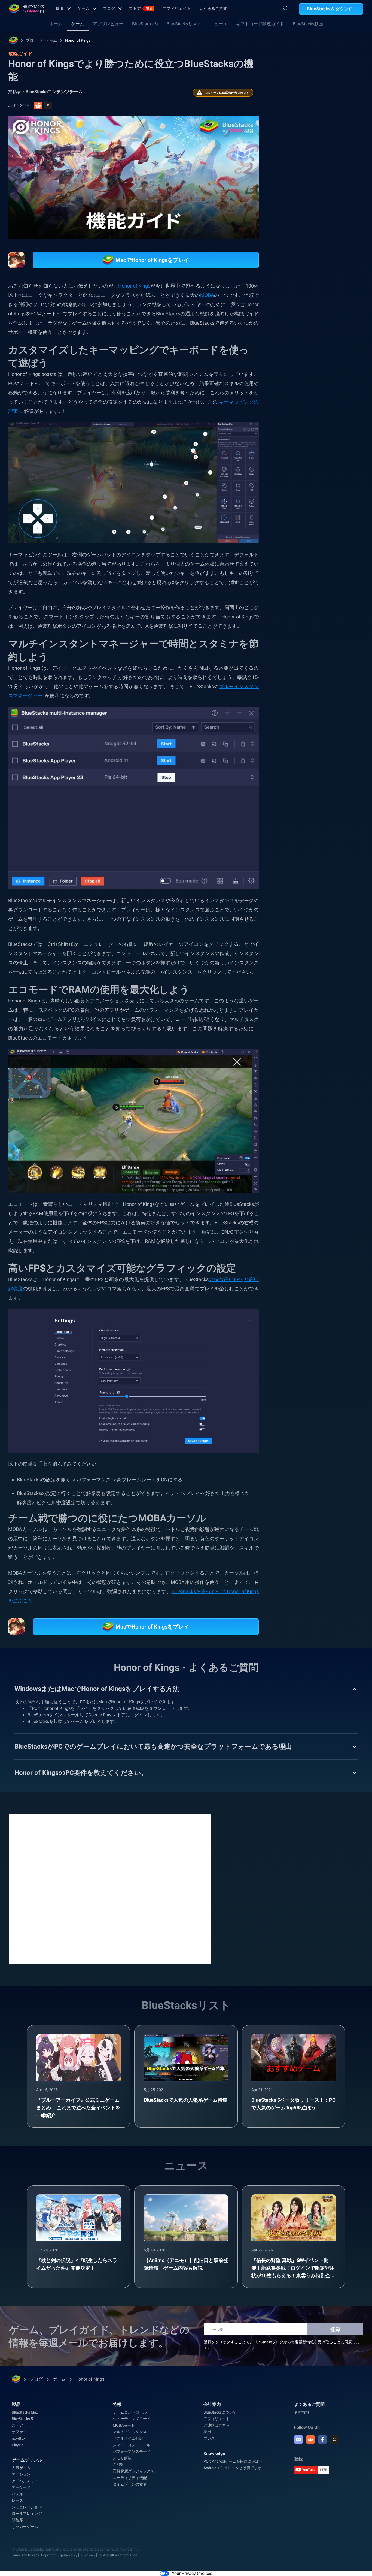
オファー (19, 2430)
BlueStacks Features (304, 651)
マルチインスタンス (130, 2430)
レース (17, 2498)
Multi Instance (321, 638)
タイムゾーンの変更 (130, 2482)
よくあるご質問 (213, 8)
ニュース (219, 24)
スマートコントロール (306, 626)
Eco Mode (341, 651)
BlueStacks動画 (308, 24)
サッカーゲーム (25, 2524)
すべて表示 (328, 575)
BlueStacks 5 (22, 2417)
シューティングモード (132, 2417)
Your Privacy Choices (192, 2571)
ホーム (56, 24)
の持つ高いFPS (226, 1280)
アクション (21, 2472)
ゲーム (83, 8)
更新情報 (302, 2410)
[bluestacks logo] (26, 9)
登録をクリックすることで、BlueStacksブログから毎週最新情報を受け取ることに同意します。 (282, 2342)
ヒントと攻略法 (300, 613)
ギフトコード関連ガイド (260, 24)
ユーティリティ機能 (130, 2475)
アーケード (21, 2485)
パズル (17, 2492)
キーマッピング (338, 613)
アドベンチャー (25, 2479)
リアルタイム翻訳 (128, 2436)
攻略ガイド (293, 122)
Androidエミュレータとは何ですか (232, 2466)
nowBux (19, 2436)
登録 (335, 2327)
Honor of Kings (78, 40)
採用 (207, 2430)
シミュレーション (27, 2505)
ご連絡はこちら (217, 2423)
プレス (209, 2436)
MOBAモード (124, 2423)
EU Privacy (87, 2553)
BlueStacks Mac (25, 2410)
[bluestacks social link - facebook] (322, 2437)
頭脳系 (341, 626)
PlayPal (18, 2443)
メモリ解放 (122, 2456)
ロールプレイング (27, 2511)
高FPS (118, 2462)
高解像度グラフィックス (133, 2469)
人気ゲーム (21, 2466)
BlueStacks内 (145, 24)
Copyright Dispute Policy (59, 2553)
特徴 (60, 8)
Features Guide (300, 663)
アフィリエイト (177, 8)
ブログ (109, 8)
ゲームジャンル (27, 2458)
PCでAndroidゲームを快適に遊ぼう (233, 2459)
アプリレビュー (108, 24)
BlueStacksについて (220, 2410)
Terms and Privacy (25, 2553)
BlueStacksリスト (184, 24)
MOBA (292, 638)
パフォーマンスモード (132, 2449)
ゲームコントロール (130, 2410)
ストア (141, 8)
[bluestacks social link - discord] (298, 2437)
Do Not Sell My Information (117, 2553)
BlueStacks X (334, 663)
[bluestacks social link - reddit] (310, 2437)
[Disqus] (110, 1886)
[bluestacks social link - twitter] (334, 2437)
